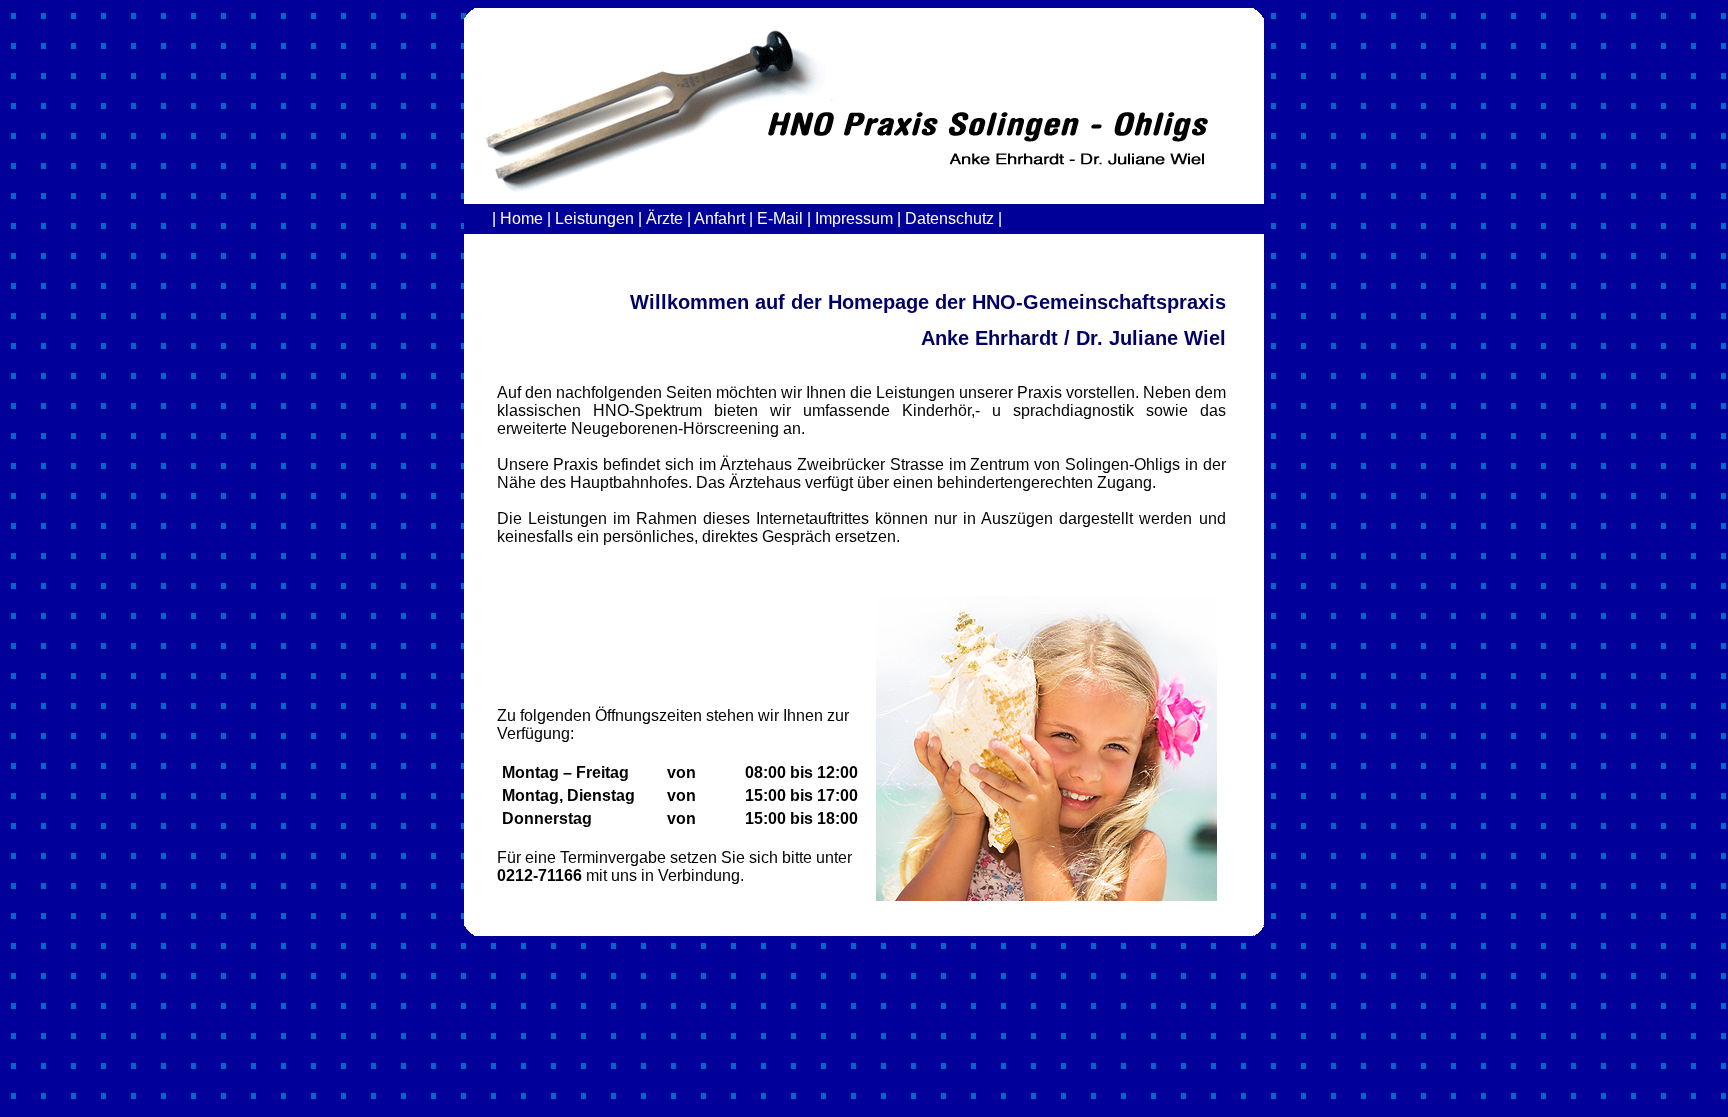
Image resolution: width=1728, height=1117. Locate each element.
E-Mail (780, 218)
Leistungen (594, 218)
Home (521, 218)
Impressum (854, 218)
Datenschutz (947, 218)
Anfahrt (719, 218)
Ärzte (664, 218)
